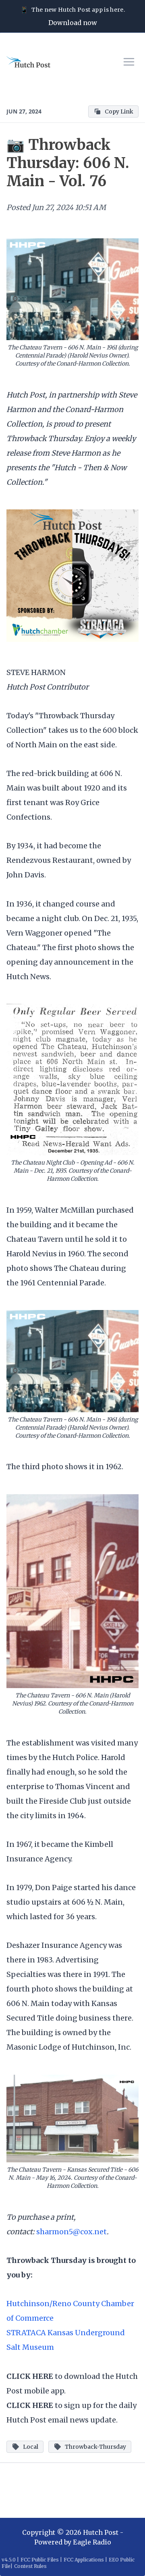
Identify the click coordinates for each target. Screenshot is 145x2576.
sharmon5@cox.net (71, 2232)
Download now (73, 23)
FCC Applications (84, 2560)
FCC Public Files (40, 2560)
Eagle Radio (92, 2542)
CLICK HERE (30, 2376)
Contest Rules (30, 2566)
